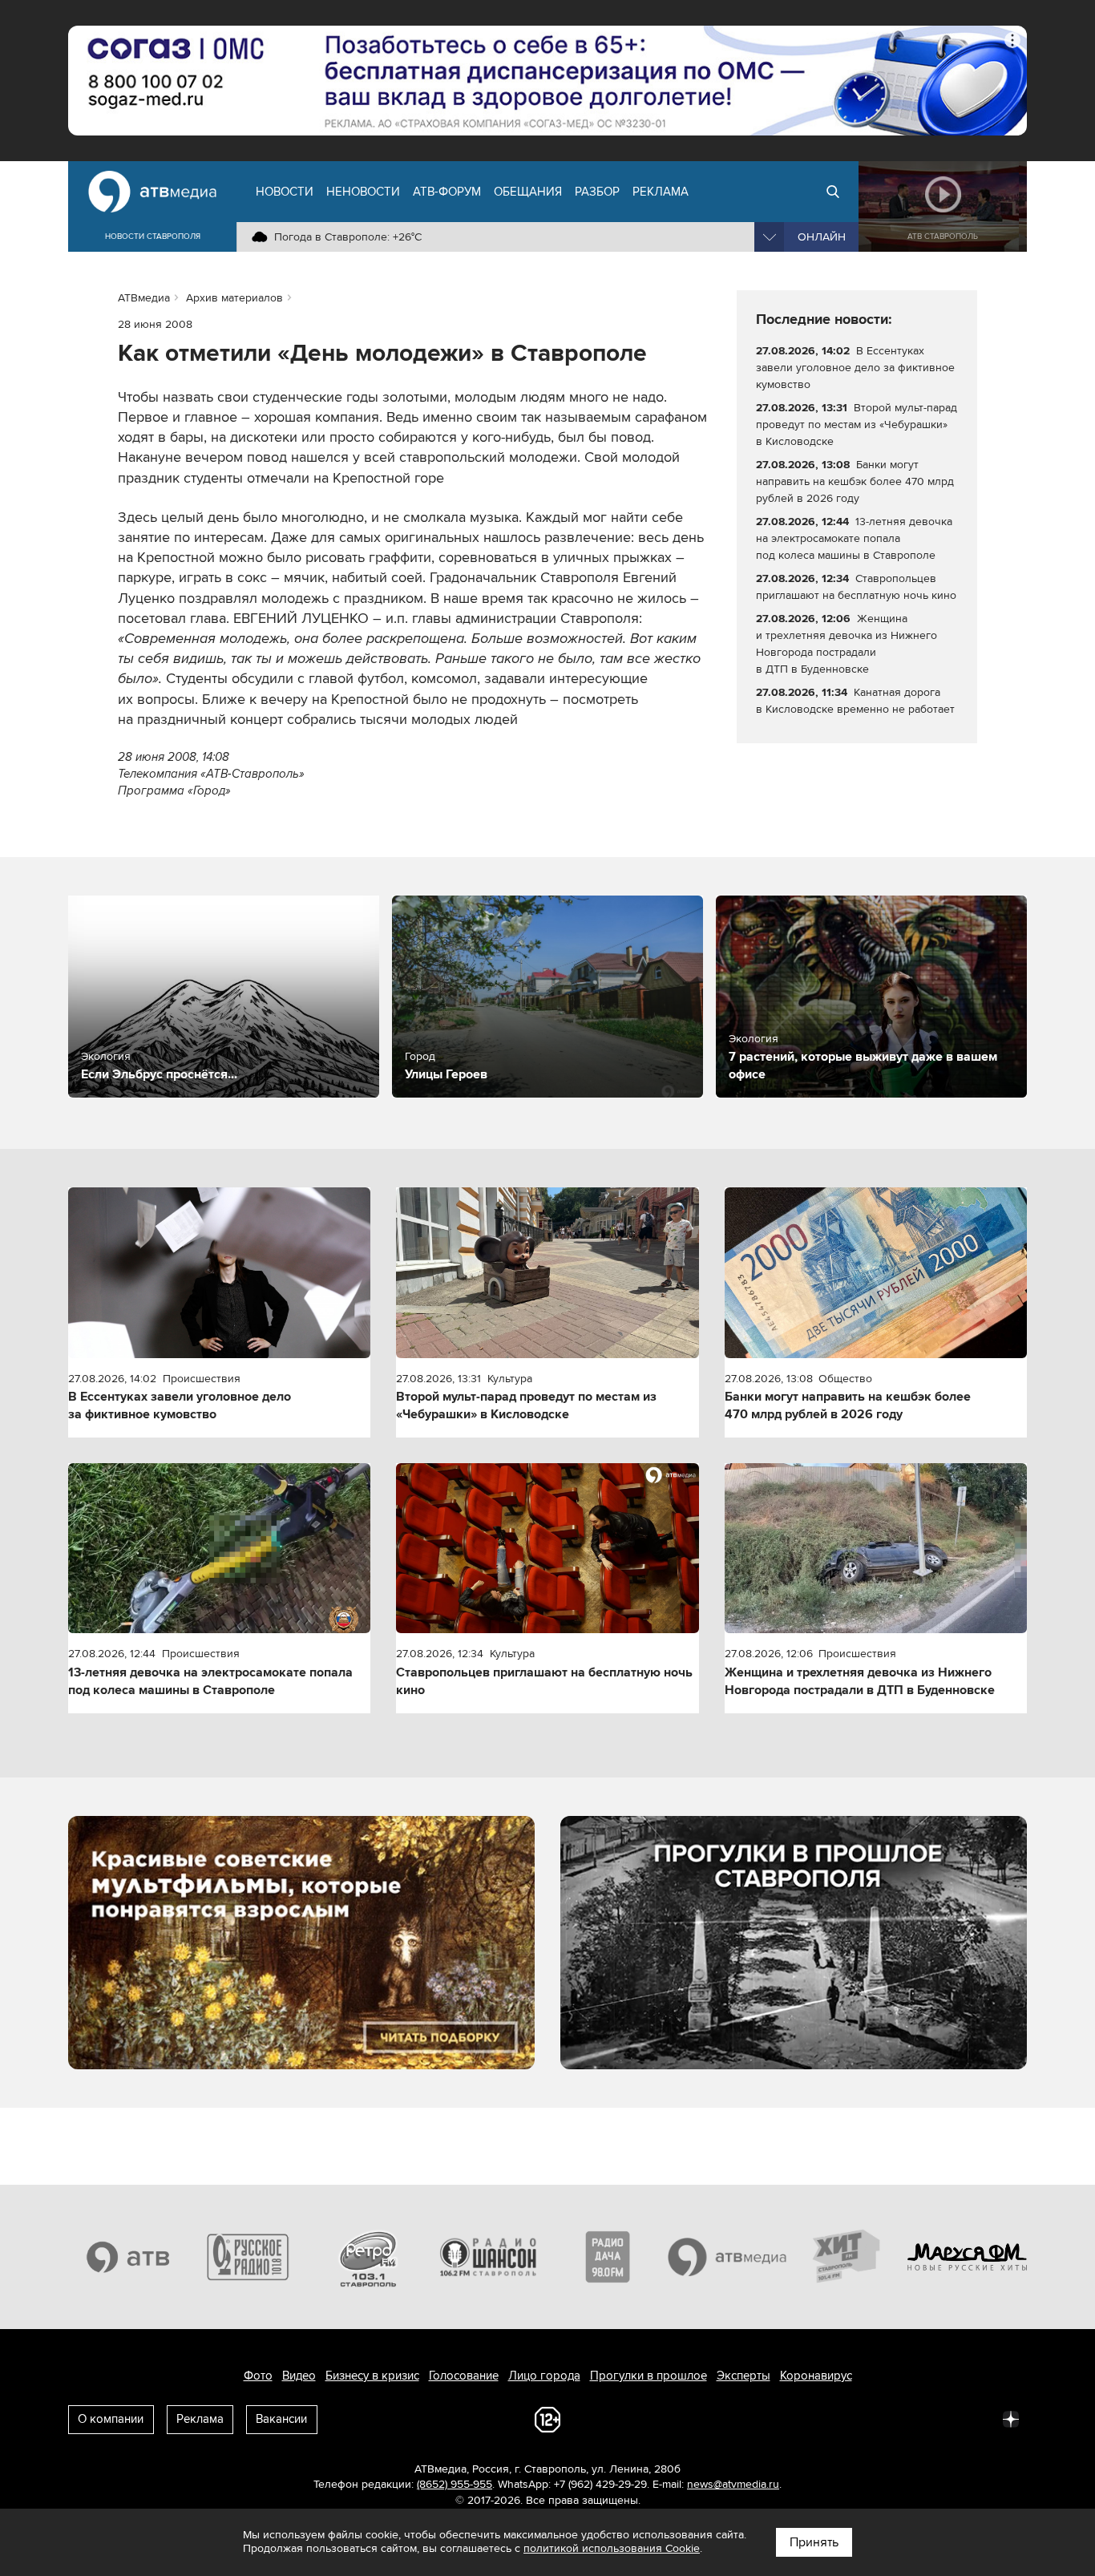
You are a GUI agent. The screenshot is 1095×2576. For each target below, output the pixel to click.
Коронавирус (816, 2376)
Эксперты (743, 2376)
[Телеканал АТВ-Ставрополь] (128, 2257)
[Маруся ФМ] (968, 2257)
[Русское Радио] (248, 2257)
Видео (299, 2376)
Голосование (464, 2376)
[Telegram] (834, 2418)
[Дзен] (1011, 2418)
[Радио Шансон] (488, 2257)
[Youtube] (940, 2418)
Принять (814, 2542)
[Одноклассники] (870, 2418)
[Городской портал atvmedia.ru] (728, 2257)
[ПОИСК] (833, 192)
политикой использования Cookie (612, 2548)
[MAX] (905, 2418)
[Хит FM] (847, 2257)
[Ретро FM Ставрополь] (368, 2257)
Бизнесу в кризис (372, 2376)
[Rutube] (976, 2418)
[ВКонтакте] (799, 2418)
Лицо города (544, 2376)
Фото (258, 2376)
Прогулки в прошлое (649, 2376)
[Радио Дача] (608, 2257)
